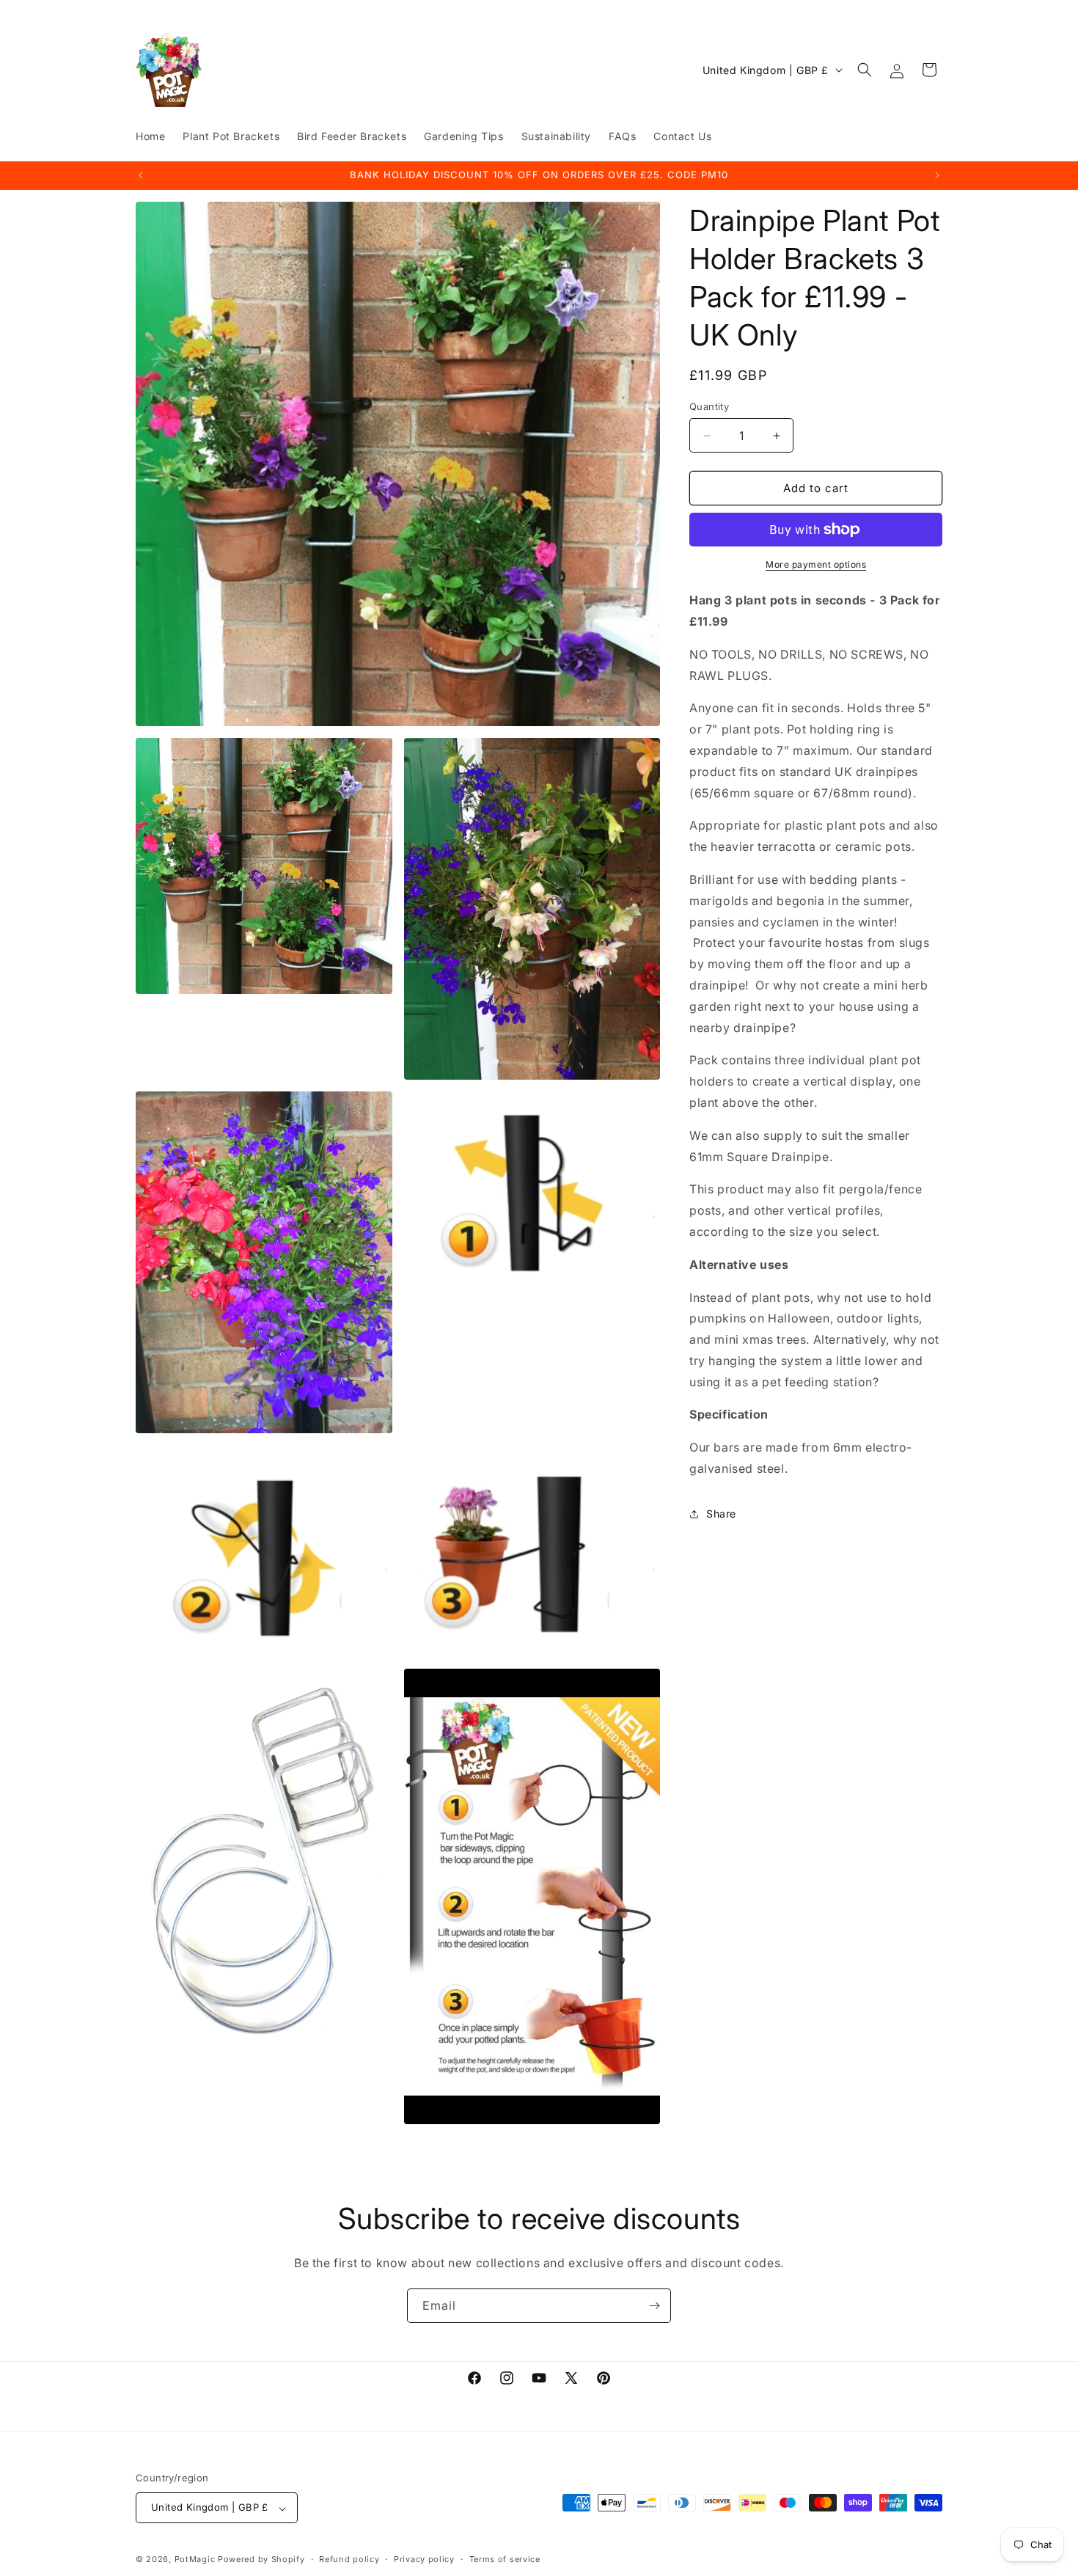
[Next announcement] (937, 175)
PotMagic (195, 2560)
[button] (865, 70)
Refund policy (349, 2559)
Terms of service (505, 2559)
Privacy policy (424, 2559)
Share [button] (721, 1514)
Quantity (709, 406)
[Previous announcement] (141, 175)
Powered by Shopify (261, 2560)
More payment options (816, 564)
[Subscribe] (654, 2306)
